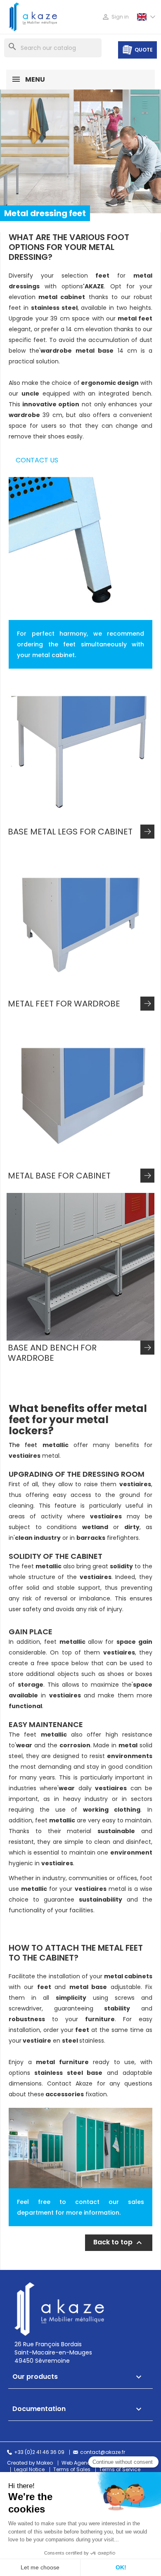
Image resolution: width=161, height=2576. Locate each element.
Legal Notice (29, 2470)
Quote (144, 50)
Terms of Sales (72, 2470)
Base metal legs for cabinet (70, 832)
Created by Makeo (30, 2463)
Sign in (115, 17)
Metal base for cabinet (59, 1176)
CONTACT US (37, 460)
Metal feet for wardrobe (64, 1004)
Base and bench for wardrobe (52, 1353)
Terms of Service (120, 2470)
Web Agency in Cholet (89, 2463)
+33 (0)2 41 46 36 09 (39, 2452)
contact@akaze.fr (103, 2452)
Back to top (119, 2243)
